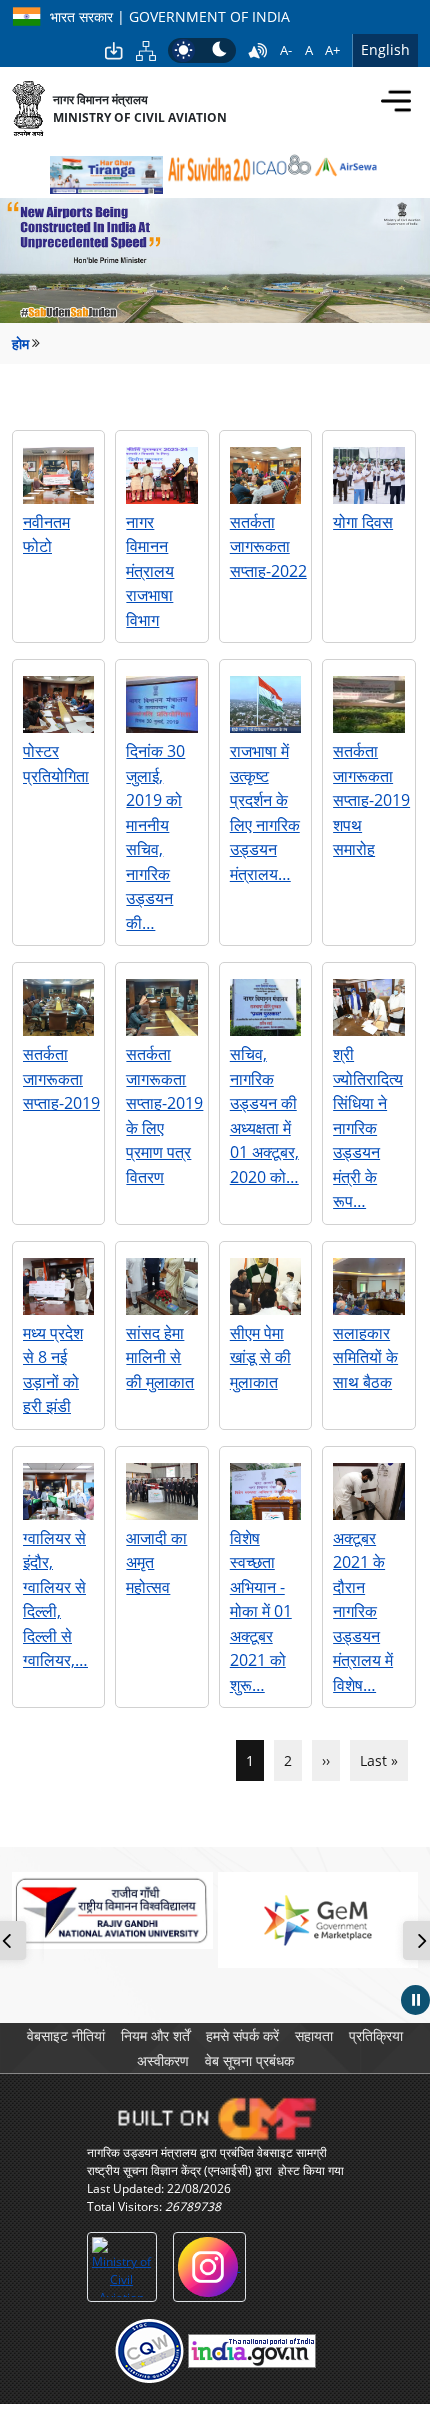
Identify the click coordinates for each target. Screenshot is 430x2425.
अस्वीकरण (163, 2060)
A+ (332, 50)
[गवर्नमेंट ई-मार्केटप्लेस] (318, 1919)
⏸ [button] (416, 1999)
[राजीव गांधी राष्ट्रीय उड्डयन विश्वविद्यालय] (112, 1910)
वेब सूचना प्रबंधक (249, 2060)
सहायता (314, 2035)
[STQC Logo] (149, 2351)
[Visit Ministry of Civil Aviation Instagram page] (209, 2267)
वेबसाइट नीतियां (66, 2035)
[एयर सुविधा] (207, 170)
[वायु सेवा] (346, 165)
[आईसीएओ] (282, 167)
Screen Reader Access (258, 51)
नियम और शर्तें (155, 2035)
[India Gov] (252, 2351)
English (385, 49)
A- (286, 50)
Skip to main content (114, 51)
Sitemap (146, 51)
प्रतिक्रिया (376, 2035)
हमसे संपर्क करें (242, 2035)
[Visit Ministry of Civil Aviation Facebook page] (122, 2267)
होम (20, 343)
